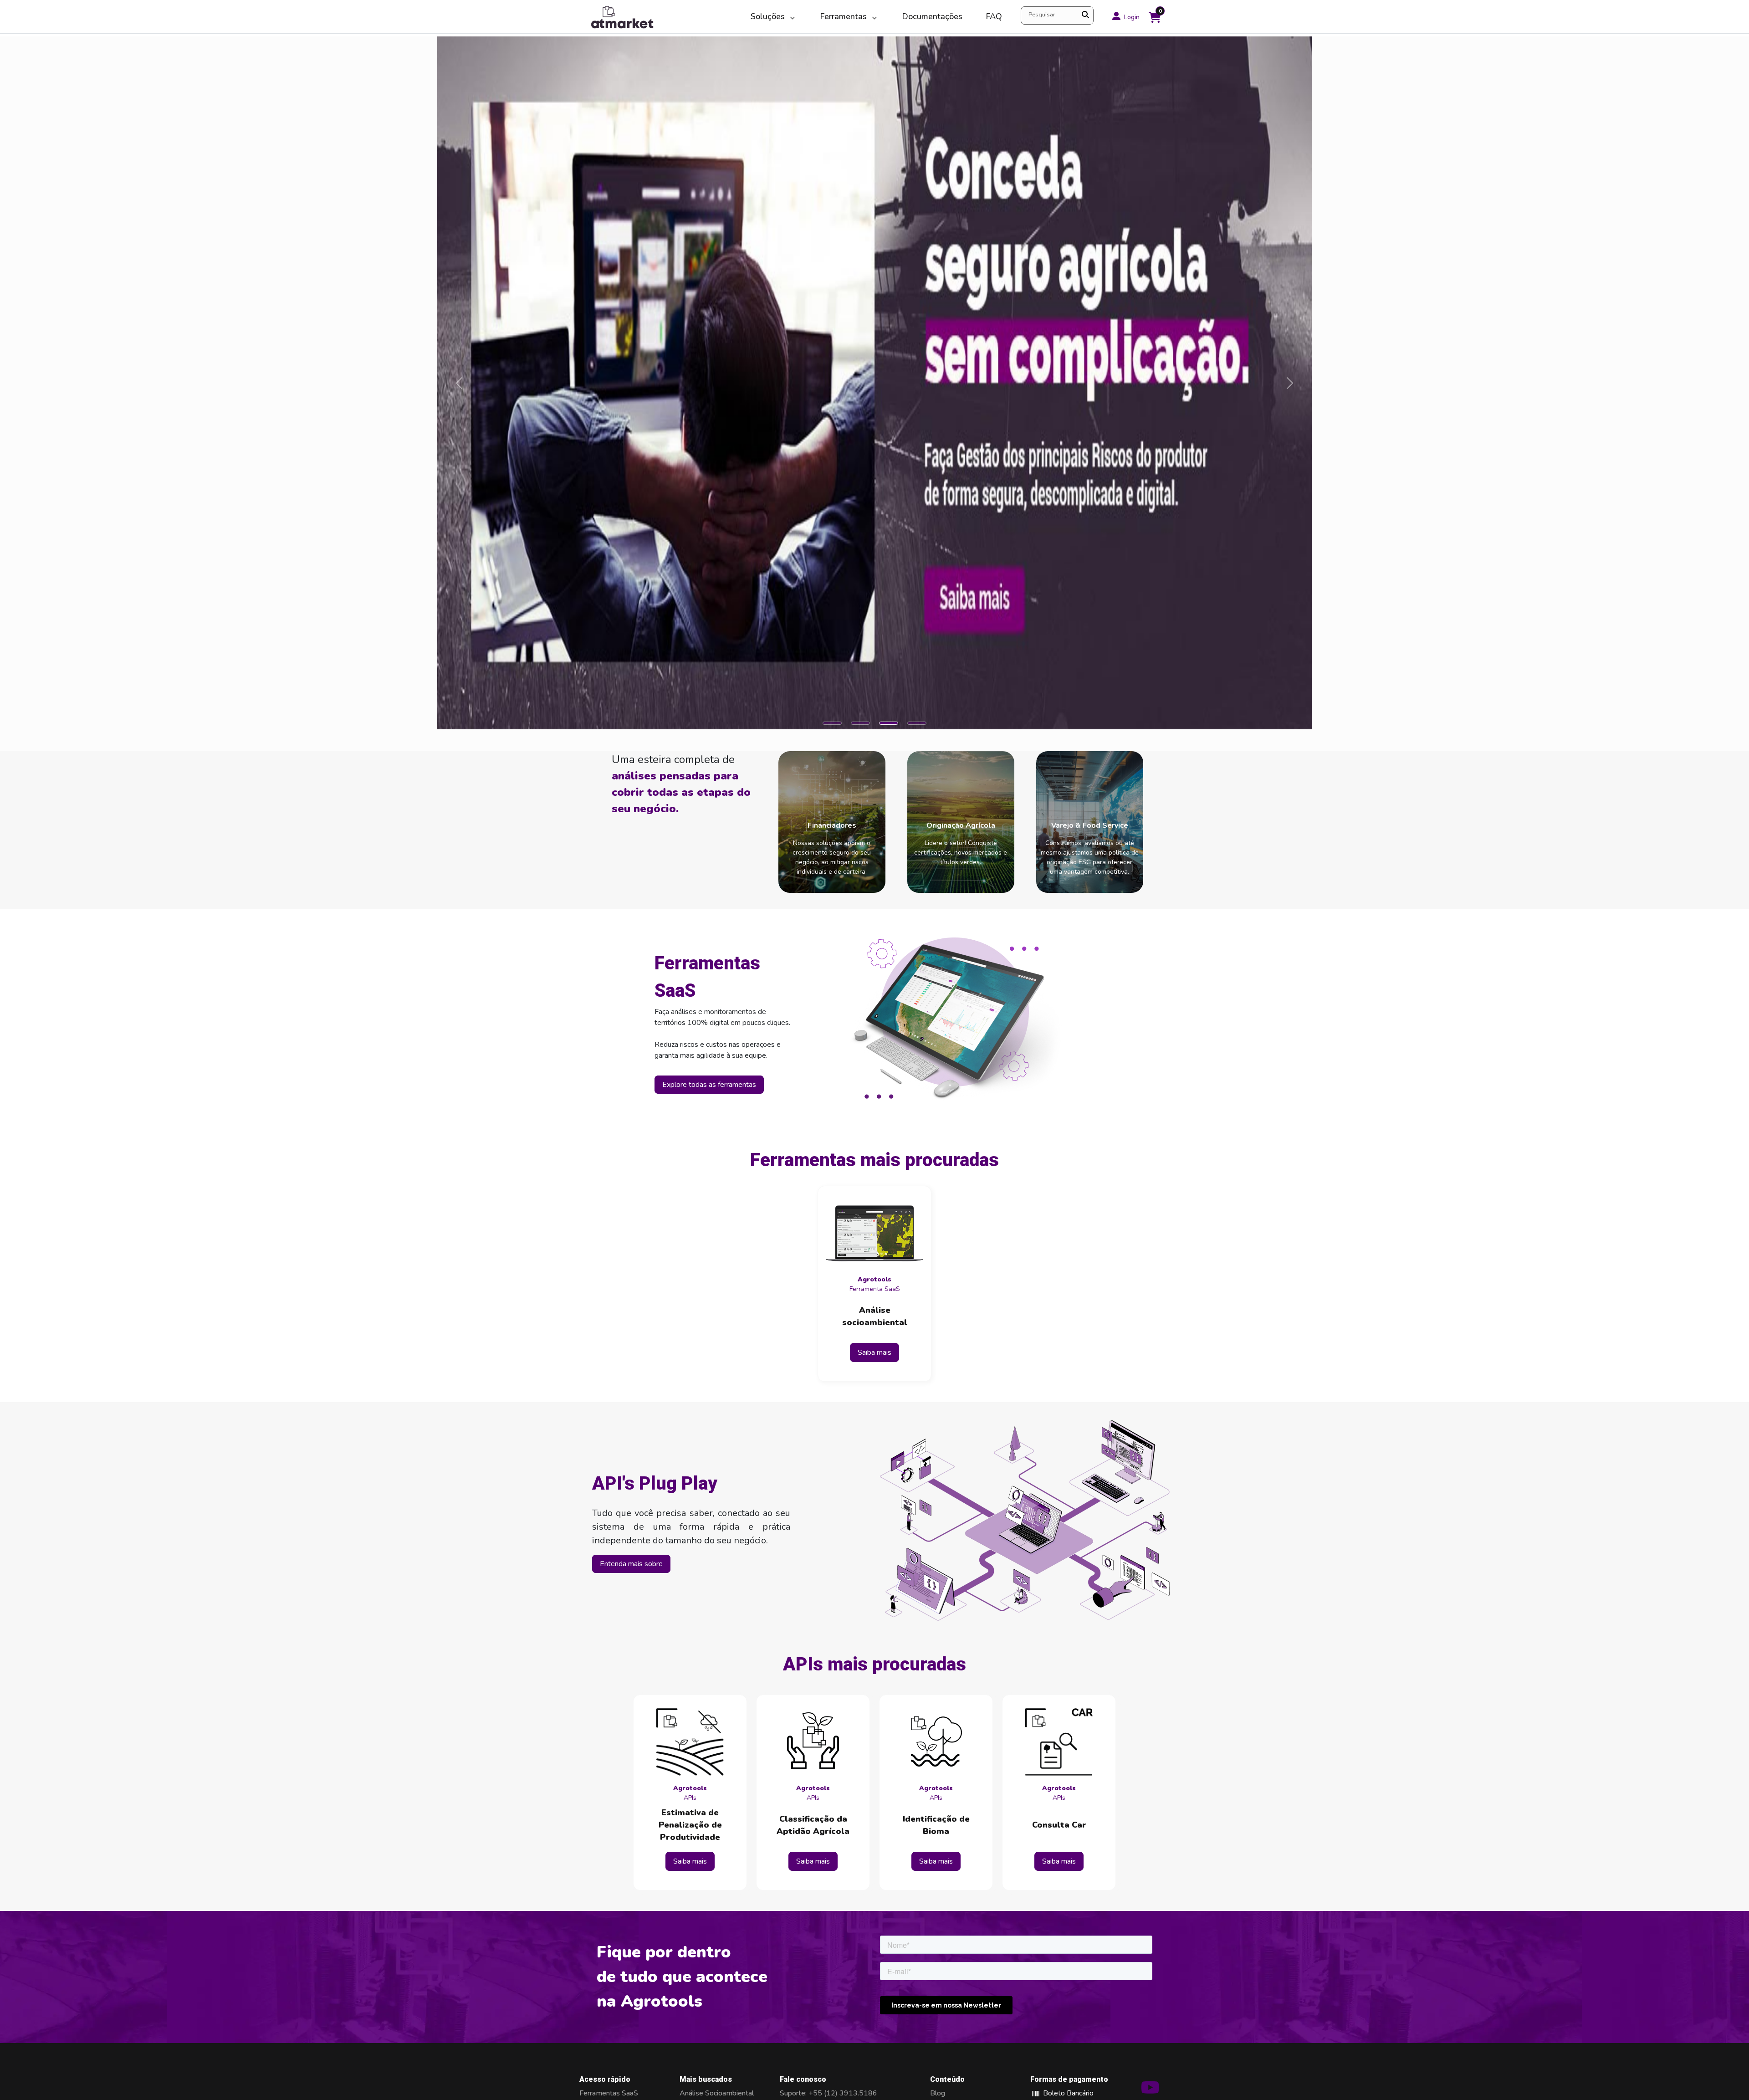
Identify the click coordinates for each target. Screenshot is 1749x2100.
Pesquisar (1042, 15)
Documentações (932, 16)
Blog (938, 2093)
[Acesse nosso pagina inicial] (659, 17)
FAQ (994, 16)
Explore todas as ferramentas (709, 1085)
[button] (832, 723)
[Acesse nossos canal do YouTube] (1150, 2091)
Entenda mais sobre (631, 1564)
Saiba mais (874, 1352)
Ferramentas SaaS (609, 2093)
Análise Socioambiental (717, 2093)
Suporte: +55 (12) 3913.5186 (828, 2093)
